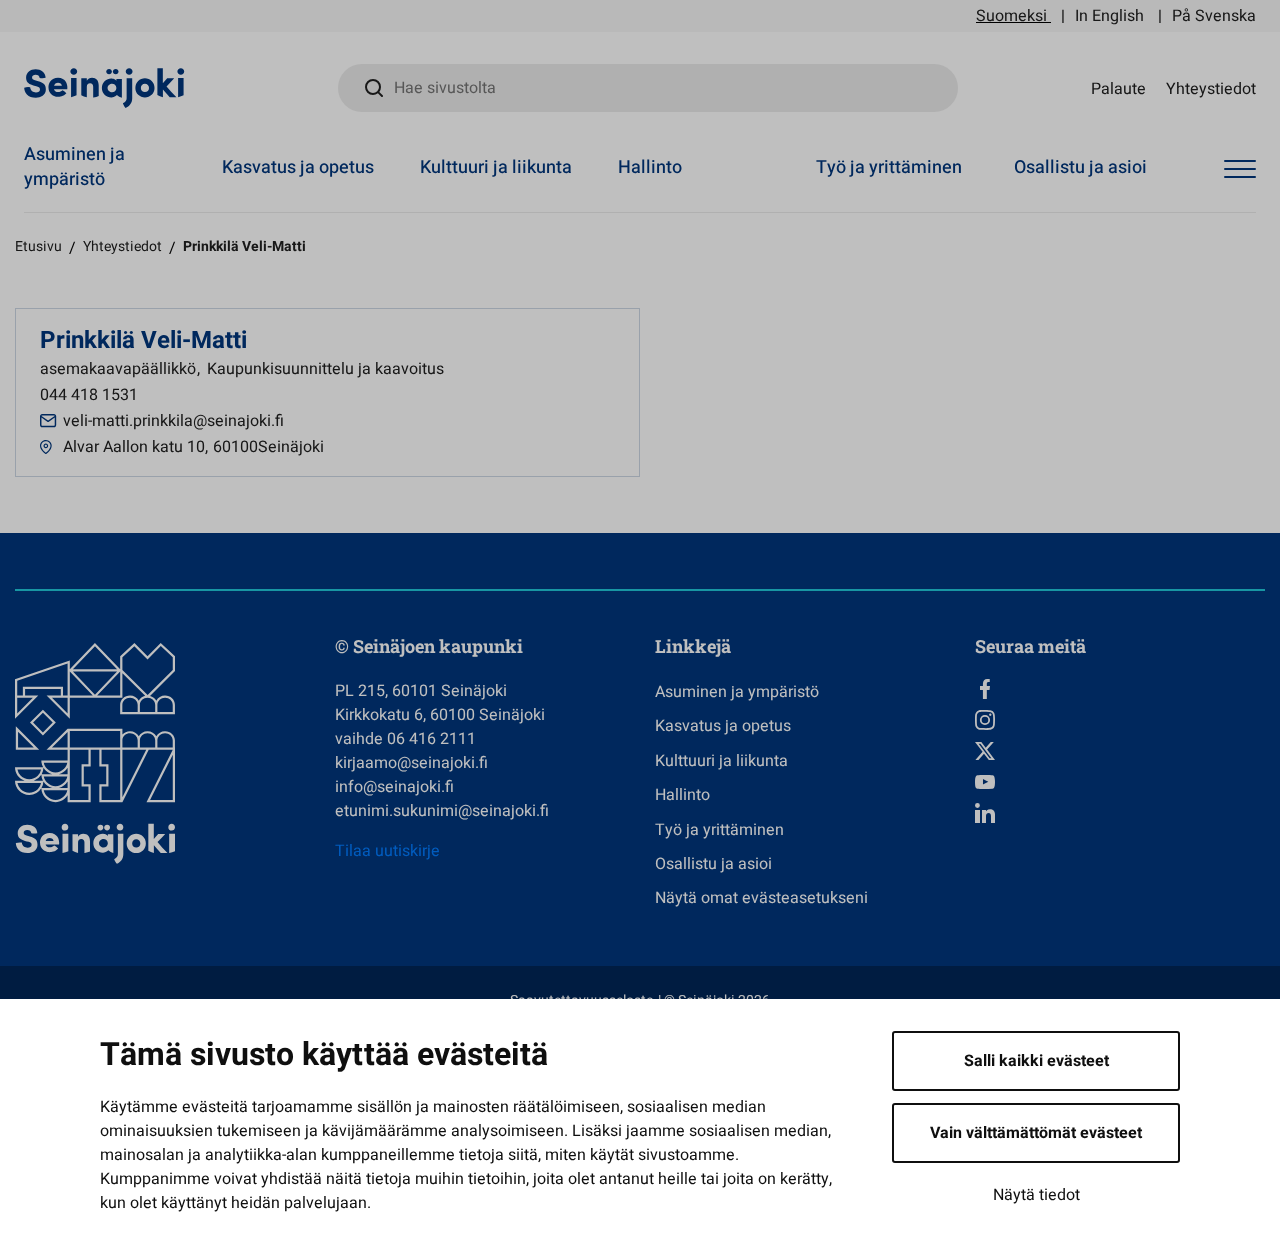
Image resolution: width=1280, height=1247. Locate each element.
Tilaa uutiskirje (387, 851)
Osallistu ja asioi (1080, 167)
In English (1109, 16)
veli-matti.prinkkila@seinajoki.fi (173, 421)
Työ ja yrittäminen (889, 167)
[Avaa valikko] (1240, 170)
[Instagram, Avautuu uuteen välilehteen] (1120, 720)
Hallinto (650, 167)
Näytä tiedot (1036, 1195)
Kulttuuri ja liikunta (496, 167)
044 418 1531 (89, 395)
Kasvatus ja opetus (298, 167)
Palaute (1118, 88)
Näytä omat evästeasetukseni (761, 898)
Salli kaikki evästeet (1036, 1061)
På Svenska (1214, 16)
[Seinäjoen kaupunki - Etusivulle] (104, 87)
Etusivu (38, 246)
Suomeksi (1011, 16)
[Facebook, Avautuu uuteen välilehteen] (1120, 689)
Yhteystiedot (1211, 88)
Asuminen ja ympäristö (74, 167)
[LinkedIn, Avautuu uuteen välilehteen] (1120, 813)
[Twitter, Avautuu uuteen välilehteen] (1120, 751)
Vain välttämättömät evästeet (1036, 1133)
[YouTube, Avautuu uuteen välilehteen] (1120, 782)
